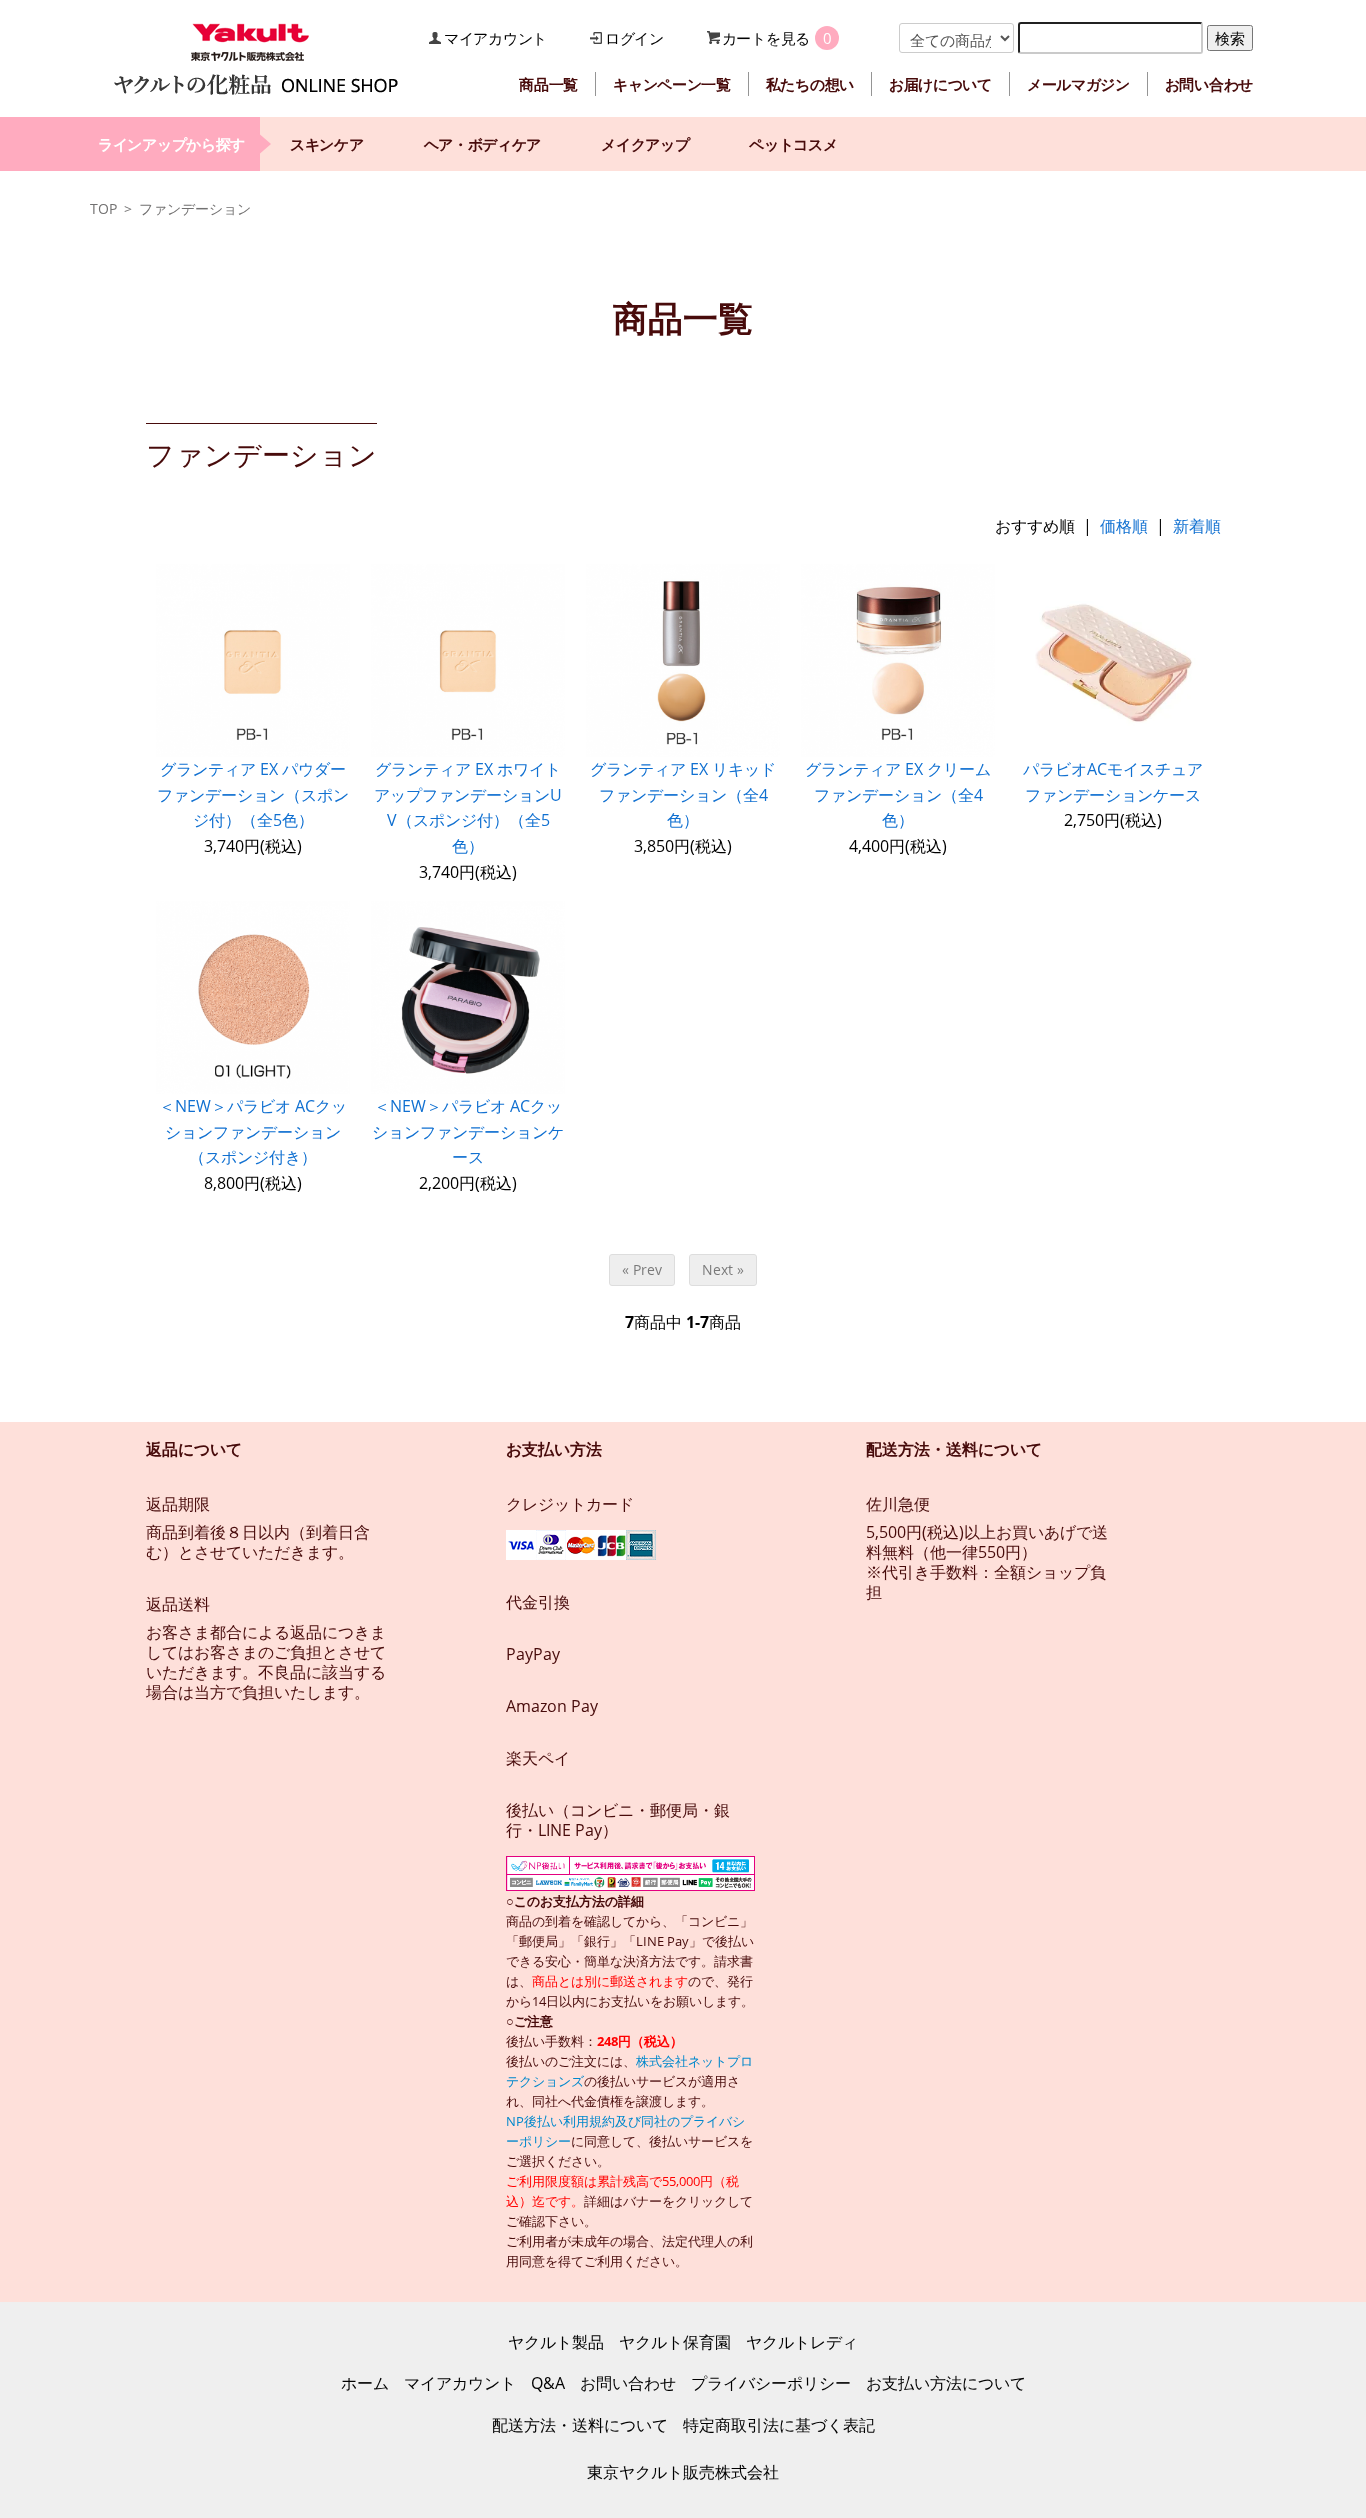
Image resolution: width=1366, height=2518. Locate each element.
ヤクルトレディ (802, 2342)
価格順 (1124, 526)
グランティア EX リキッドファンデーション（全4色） (683, 794)
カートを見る (766, 38)
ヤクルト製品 (556, 2342)
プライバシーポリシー (771, 2383)
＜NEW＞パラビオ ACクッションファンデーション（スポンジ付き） (253, 1131)
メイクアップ (645, 144)
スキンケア (327, 144)
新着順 (1197, 526)
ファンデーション (195, 208)
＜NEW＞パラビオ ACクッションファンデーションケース (468, 1131)
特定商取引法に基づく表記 (779, 2425)
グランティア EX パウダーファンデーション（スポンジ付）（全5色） (253, 794)
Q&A (548, 2383)
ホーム (365, 2383)
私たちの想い (810, 84)
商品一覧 (548, 84)
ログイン (634, 38)
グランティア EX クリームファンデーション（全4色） (898, 794)
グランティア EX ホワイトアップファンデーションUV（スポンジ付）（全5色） (468, 807)
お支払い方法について (946, 2383)
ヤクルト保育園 (675, 2342)
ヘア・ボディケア (483, 144)
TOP (103, 208)
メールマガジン (1078, 84)
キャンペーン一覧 (672, 84)
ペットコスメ (793, 144)
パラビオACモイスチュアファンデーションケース (1113, 782)
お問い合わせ (1209, 84)
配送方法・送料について (580, 2425)
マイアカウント (495, 38)
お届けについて (940, 84)
